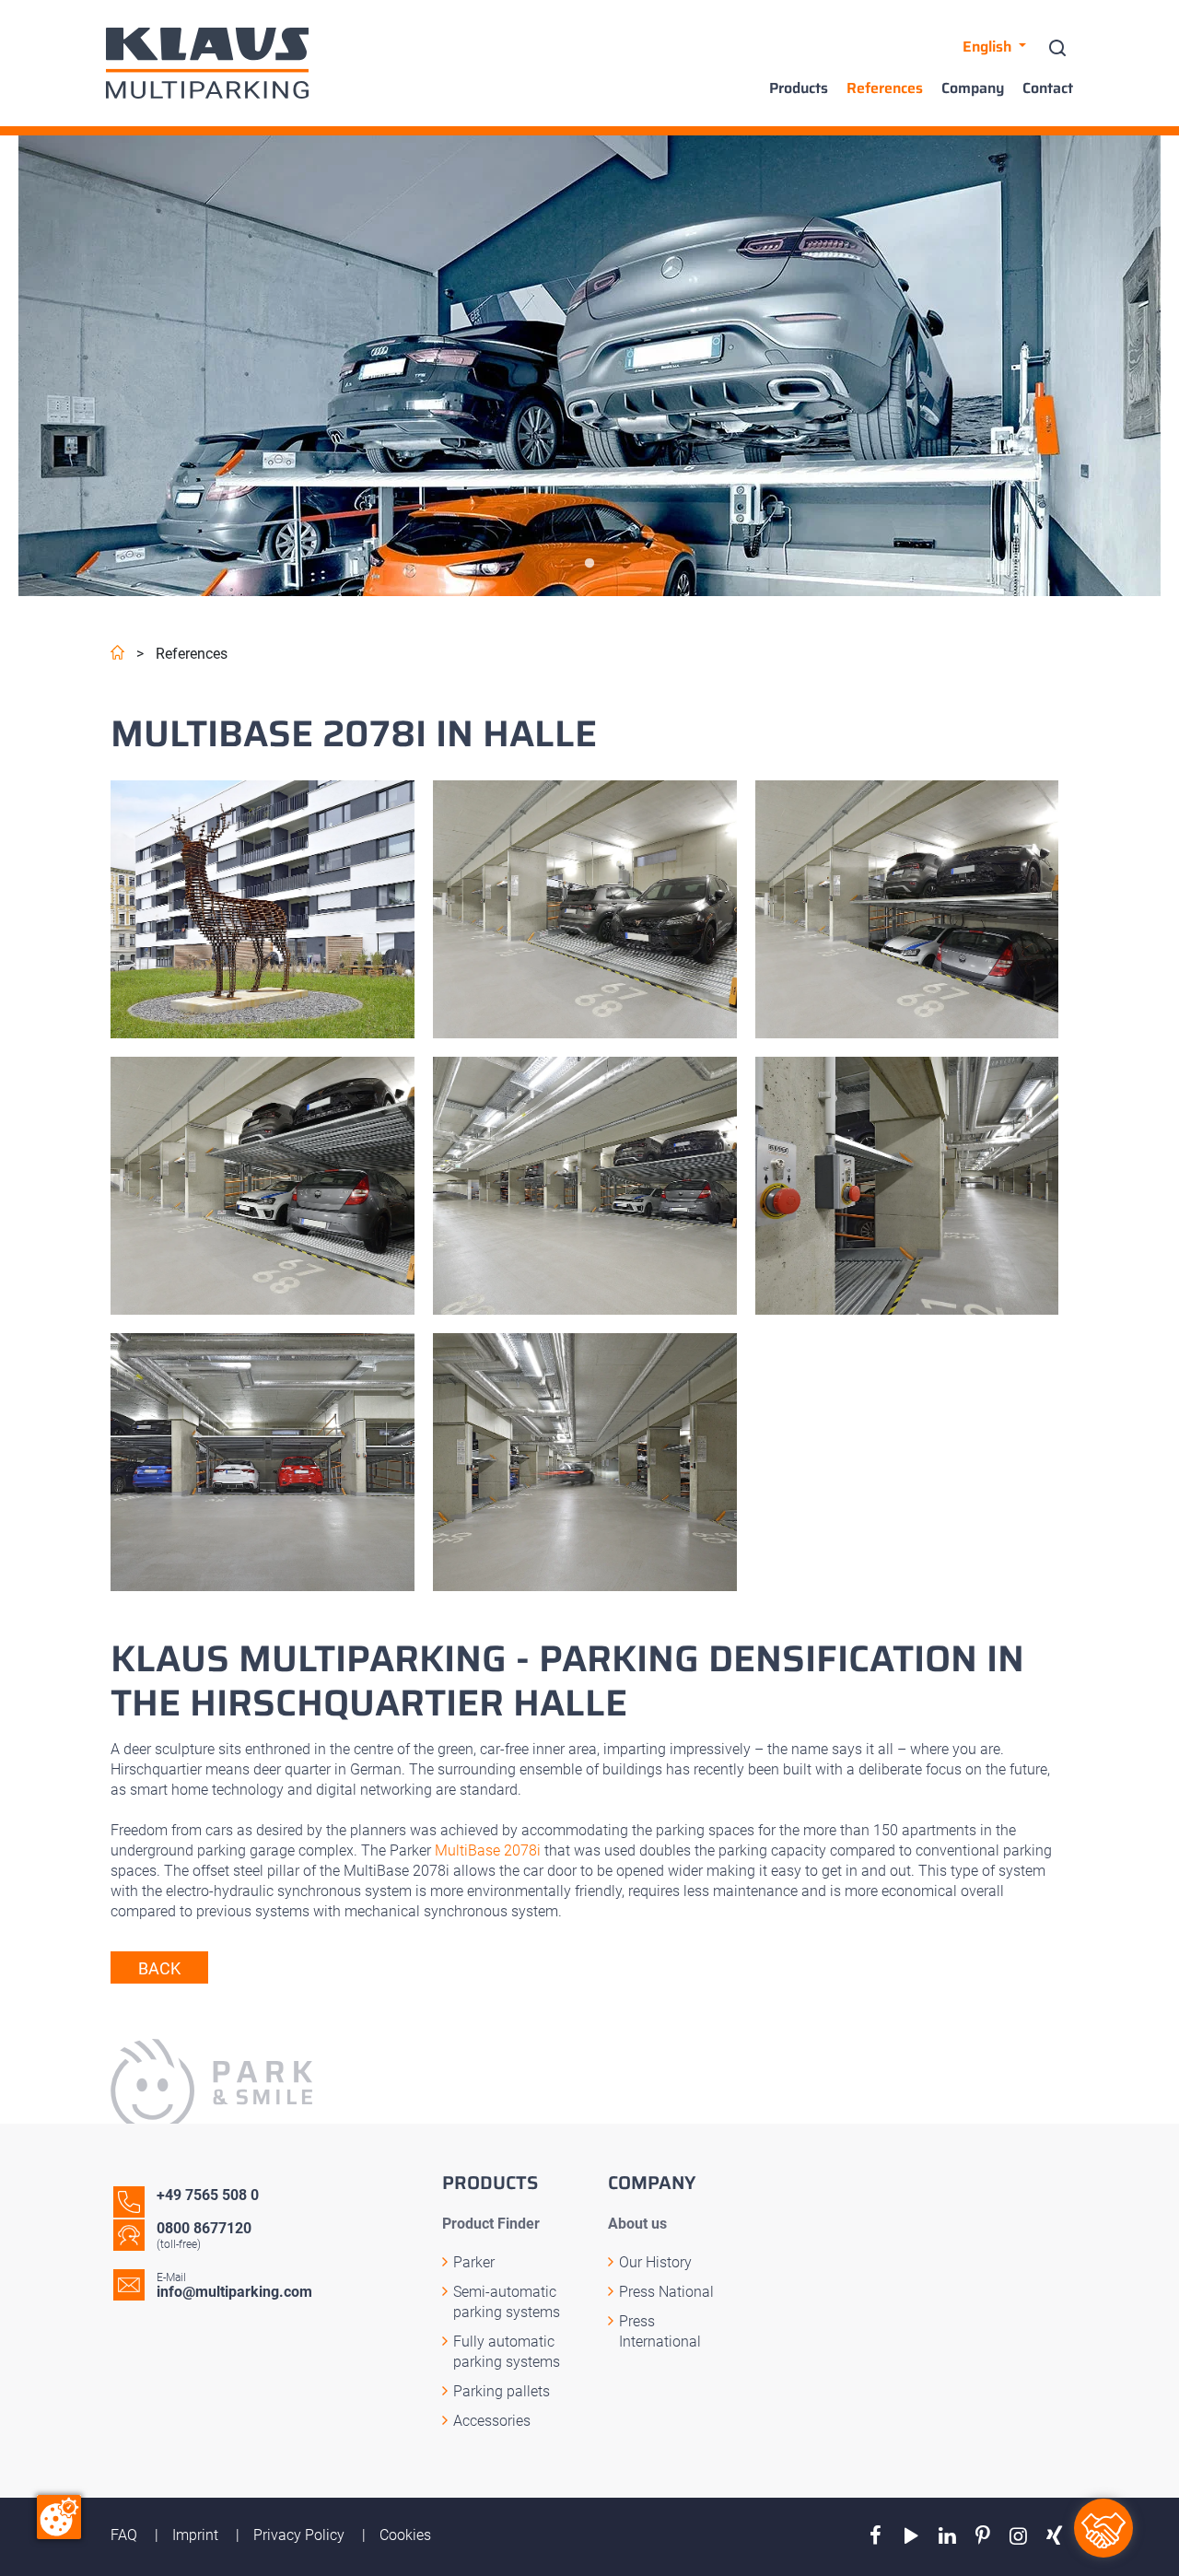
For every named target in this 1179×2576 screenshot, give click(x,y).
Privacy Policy (301, 2535)
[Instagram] (1018, 2536)
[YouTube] (911, 2536)
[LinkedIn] (947, 2536)
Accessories (492, 2421)
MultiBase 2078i (488, 1850)
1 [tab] (589, 564)
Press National (666, 2292)
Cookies (405, 2535)
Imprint (197, 2535)
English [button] (989, 47)
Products (799, 88)
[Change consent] (59, 2517)
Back (159, 1968)
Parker (474, 2262)
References (885, 88)
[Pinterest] (983, 2536)
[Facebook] (875, 2536)
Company (973, 88)
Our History (655, 2262)
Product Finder (491, 2224)
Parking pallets (502, 2391)
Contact (1048, 88)
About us (637, 2224)
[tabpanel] (589, 366)
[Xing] (1054, 2536)
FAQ (126, 2535)
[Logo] (207, 63)
